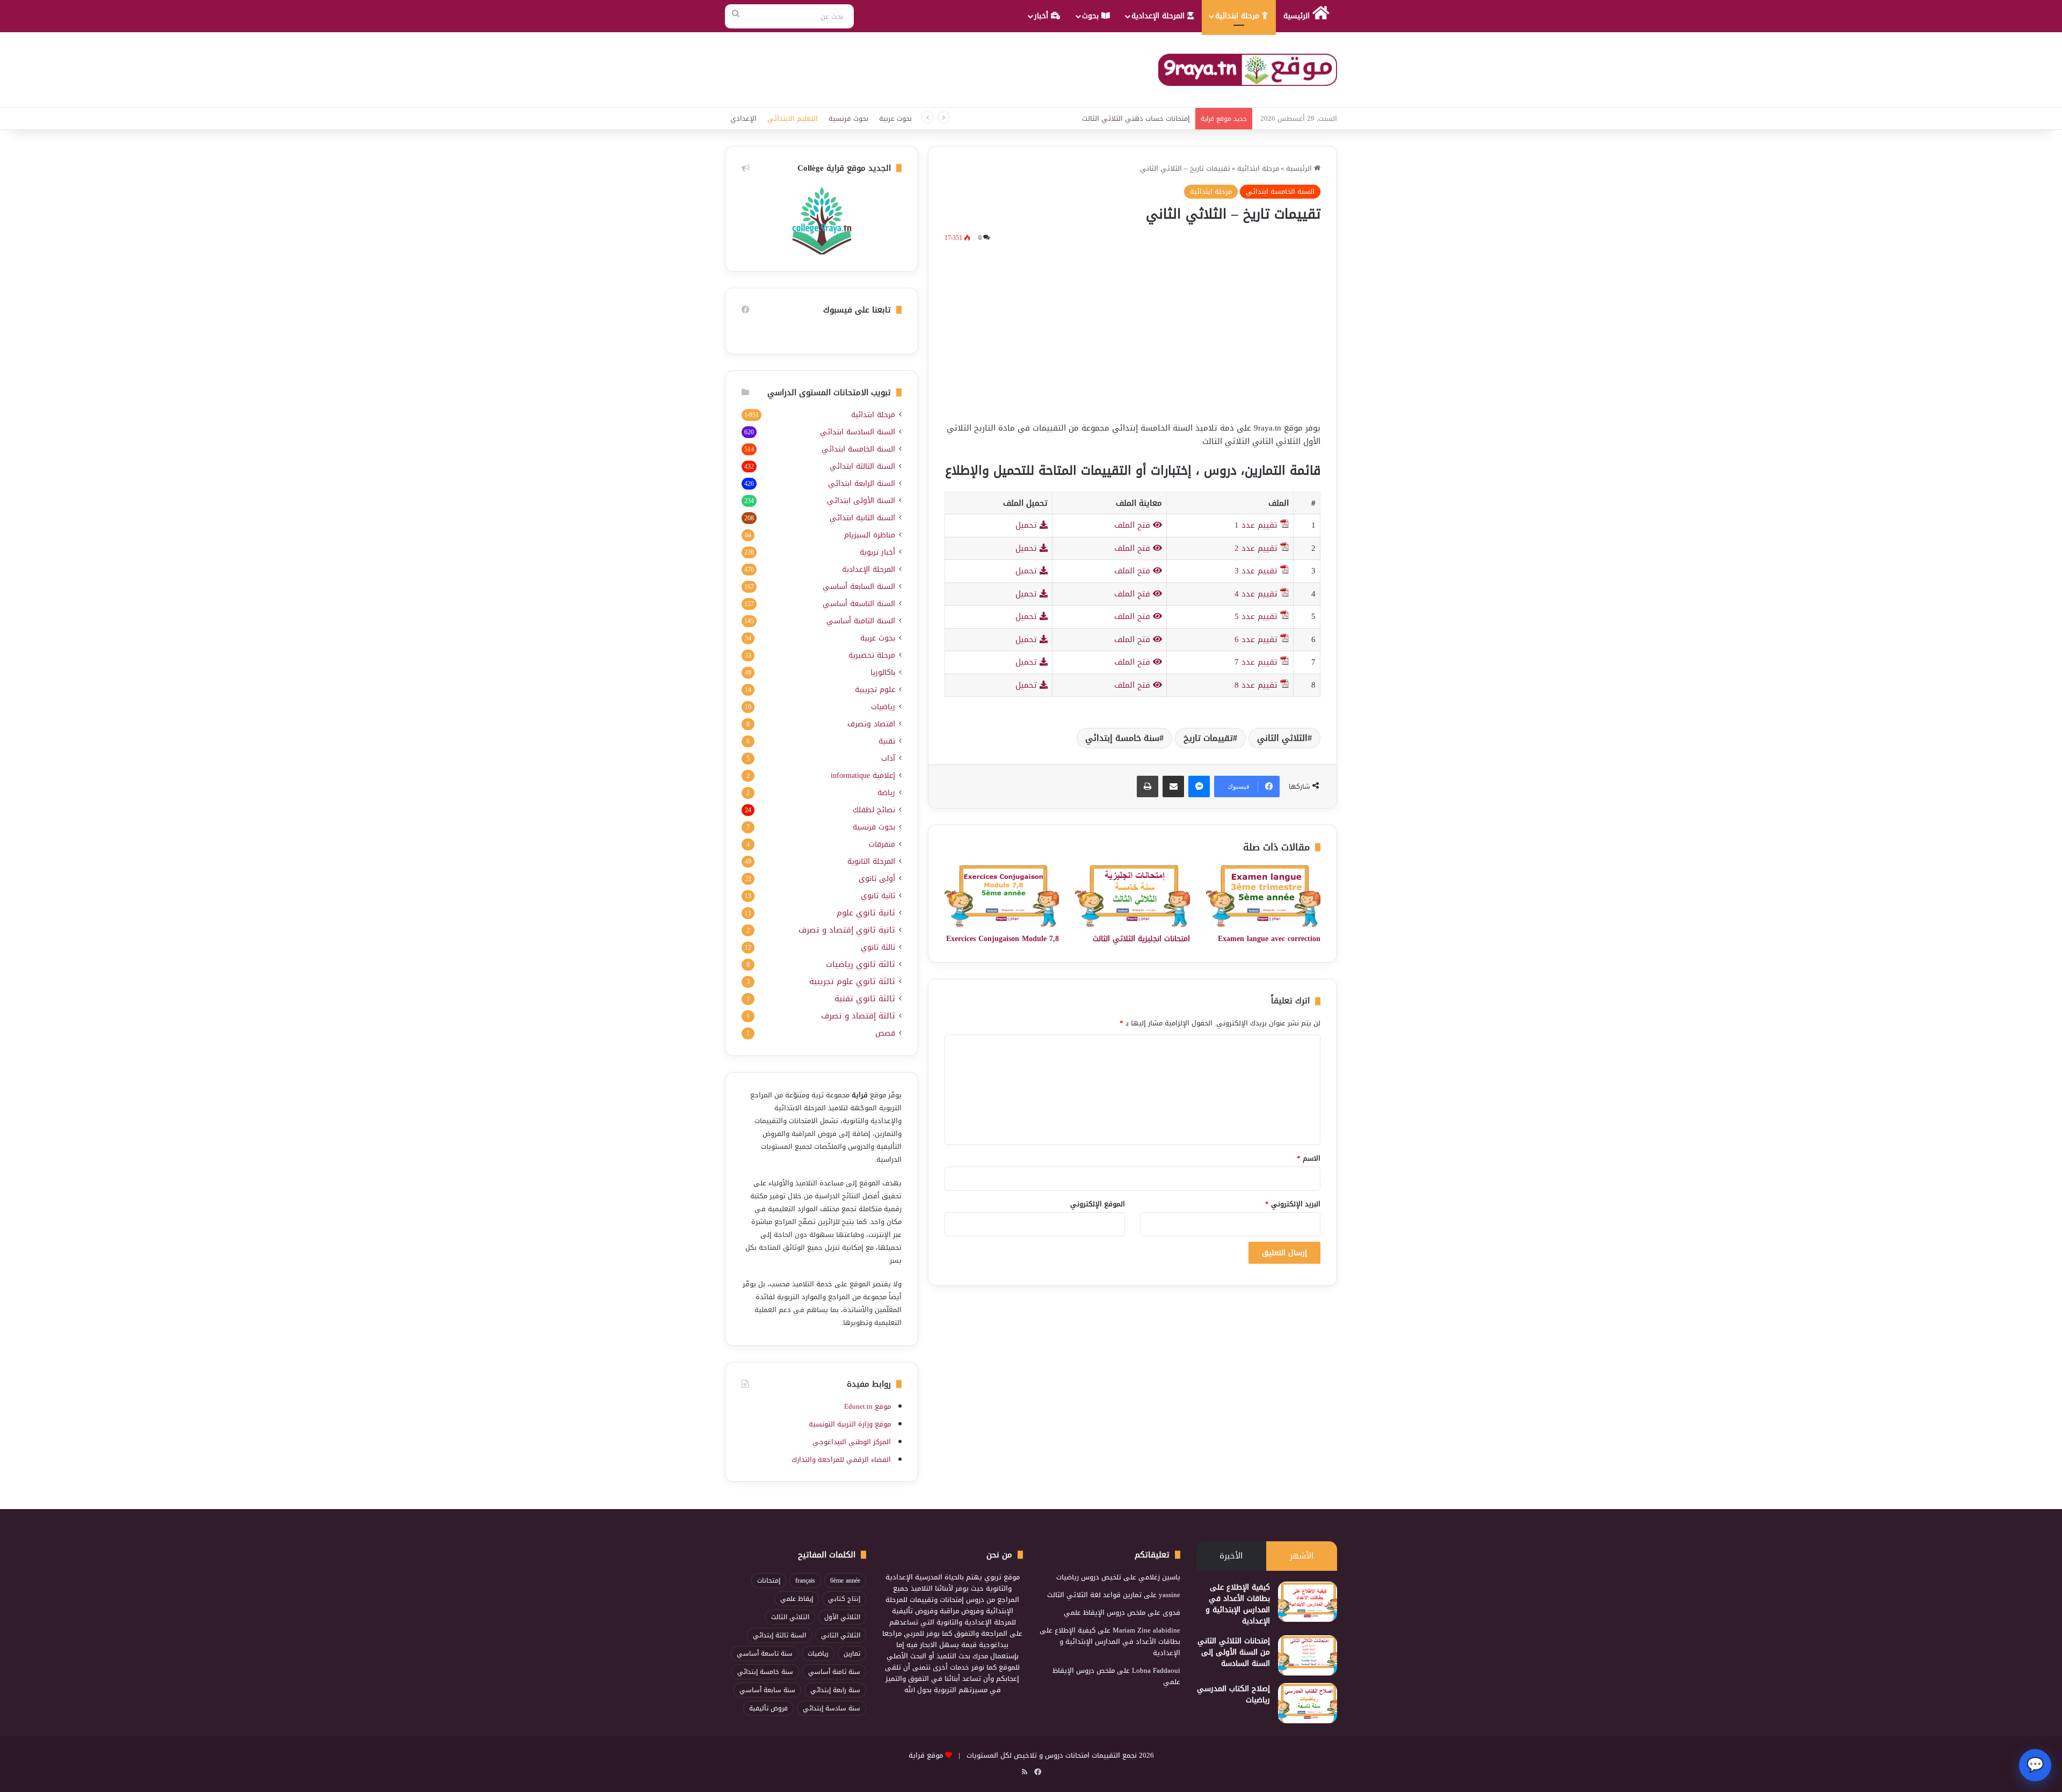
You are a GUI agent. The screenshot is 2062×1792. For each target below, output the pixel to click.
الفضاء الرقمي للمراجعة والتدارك (841, 1459)
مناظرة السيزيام (870, 535)
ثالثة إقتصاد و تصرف (858, 1016)
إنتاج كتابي (844, 1599)
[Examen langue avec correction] (1263, 896)
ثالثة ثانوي (878, 947)
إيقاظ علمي (797, 1599)
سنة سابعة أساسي (767, 1690)
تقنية (887, 741)
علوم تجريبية (875, 690)
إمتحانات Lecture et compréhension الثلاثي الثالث (1117, 118)
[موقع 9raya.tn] (1248, 70)
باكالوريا (883, 672)
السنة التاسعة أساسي (859, 604)
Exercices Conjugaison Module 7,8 (1003, 939)
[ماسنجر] (1199, 786)
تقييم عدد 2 (1256, 548)
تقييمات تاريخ (1208, 738)
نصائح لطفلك (874, 810)
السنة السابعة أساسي (859, 587)
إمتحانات (769, 1580)
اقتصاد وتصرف (871, 724)
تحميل (1028, 525)
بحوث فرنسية (848, 118)
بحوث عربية (895, 118)
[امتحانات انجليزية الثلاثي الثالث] (1132, 896)
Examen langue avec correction (1269, 939)
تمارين (852, 1653)
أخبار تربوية (877, 552)
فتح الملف (1134, 525)
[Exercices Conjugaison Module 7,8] (1002, 896)
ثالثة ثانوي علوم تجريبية (852, 982)
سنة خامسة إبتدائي (1122, 738)
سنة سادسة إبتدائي (832, 1708)
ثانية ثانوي (878, 896)
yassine (1170, 1595)
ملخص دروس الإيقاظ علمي (1105, 1612)
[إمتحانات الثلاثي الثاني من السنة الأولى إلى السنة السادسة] (1308, 1655)
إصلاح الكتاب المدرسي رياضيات (1233, 1694)
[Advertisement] (1132, 330)
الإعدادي (743, 118)
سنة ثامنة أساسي (834, 1672)
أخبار (1043, 16)
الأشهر (1302, 1556)
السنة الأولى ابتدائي (861, 501)
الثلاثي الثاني (1282, 738)
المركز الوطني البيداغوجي (852, 1442)
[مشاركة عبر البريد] (1173, 786)
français (805, 1580)
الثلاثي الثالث (790, 1617)
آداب (888, 758)
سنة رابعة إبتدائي (835, 1690)
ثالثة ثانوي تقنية (865, 999)
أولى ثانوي (877, 879)
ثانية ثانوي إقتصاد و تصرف (847, 930)
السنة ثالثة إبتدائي (779, 1635)
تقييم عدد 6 (1256, 639)
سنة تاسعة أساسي (765, 1653)
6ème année (845, 1580)
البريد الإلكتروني (1293, 1204)
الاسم (1309, 1158)
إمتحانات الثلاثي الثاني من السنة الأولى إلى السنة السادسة (1234, 1652)
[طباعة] (1148, 786)
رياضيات (883, 707)
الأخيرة (1231, 1556)
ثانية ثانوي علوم (866, 913)
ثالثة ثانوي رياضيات (861, 964)
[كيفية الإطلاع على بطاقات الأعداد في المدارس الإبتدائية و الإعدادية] (1308, 1602)
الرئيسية (1298, 16)
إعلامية (863, 775)
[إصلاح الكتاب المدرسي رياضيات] (1308, 1703)
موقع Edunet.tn (867, 1406)
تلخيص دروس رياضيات (1089, 1577)
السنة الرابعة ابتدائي (862, 483)
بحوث (1092, 16)
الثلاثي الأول (842, 1617)
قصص (885, 1033)
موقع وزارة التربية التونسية (850, 1424)
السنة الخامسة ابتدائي (1280, 191)
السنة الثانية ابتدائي (862, 518)
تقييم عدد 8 (1256, 685)
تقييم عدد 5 (1256, 616)
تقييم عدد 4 (1256, 594)
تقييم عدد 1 (1256, 525)
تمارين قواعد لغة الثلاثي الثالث (1094, 1595)
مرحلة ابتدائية (1239, 16)
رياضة (886, 793)
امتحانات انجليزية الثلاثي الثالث (1141, 939)
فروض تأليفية (768, 1708)
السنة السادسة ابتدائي (858, 432)
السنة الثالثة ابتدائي (862, 466)
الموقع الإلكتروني (1098, 1204)
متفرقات (882, 844)
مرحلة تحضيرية (872, 655)
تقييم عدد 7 (1256, 662)
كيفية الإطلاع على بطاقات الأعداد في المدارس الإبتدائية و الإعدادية (1238, 1604)
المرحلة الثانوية (871, 861)
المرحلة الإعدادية (1159, 16)
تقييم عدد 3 (1256, 571)
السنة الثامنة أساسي (861, 621)
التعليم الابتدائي (793, 118)
